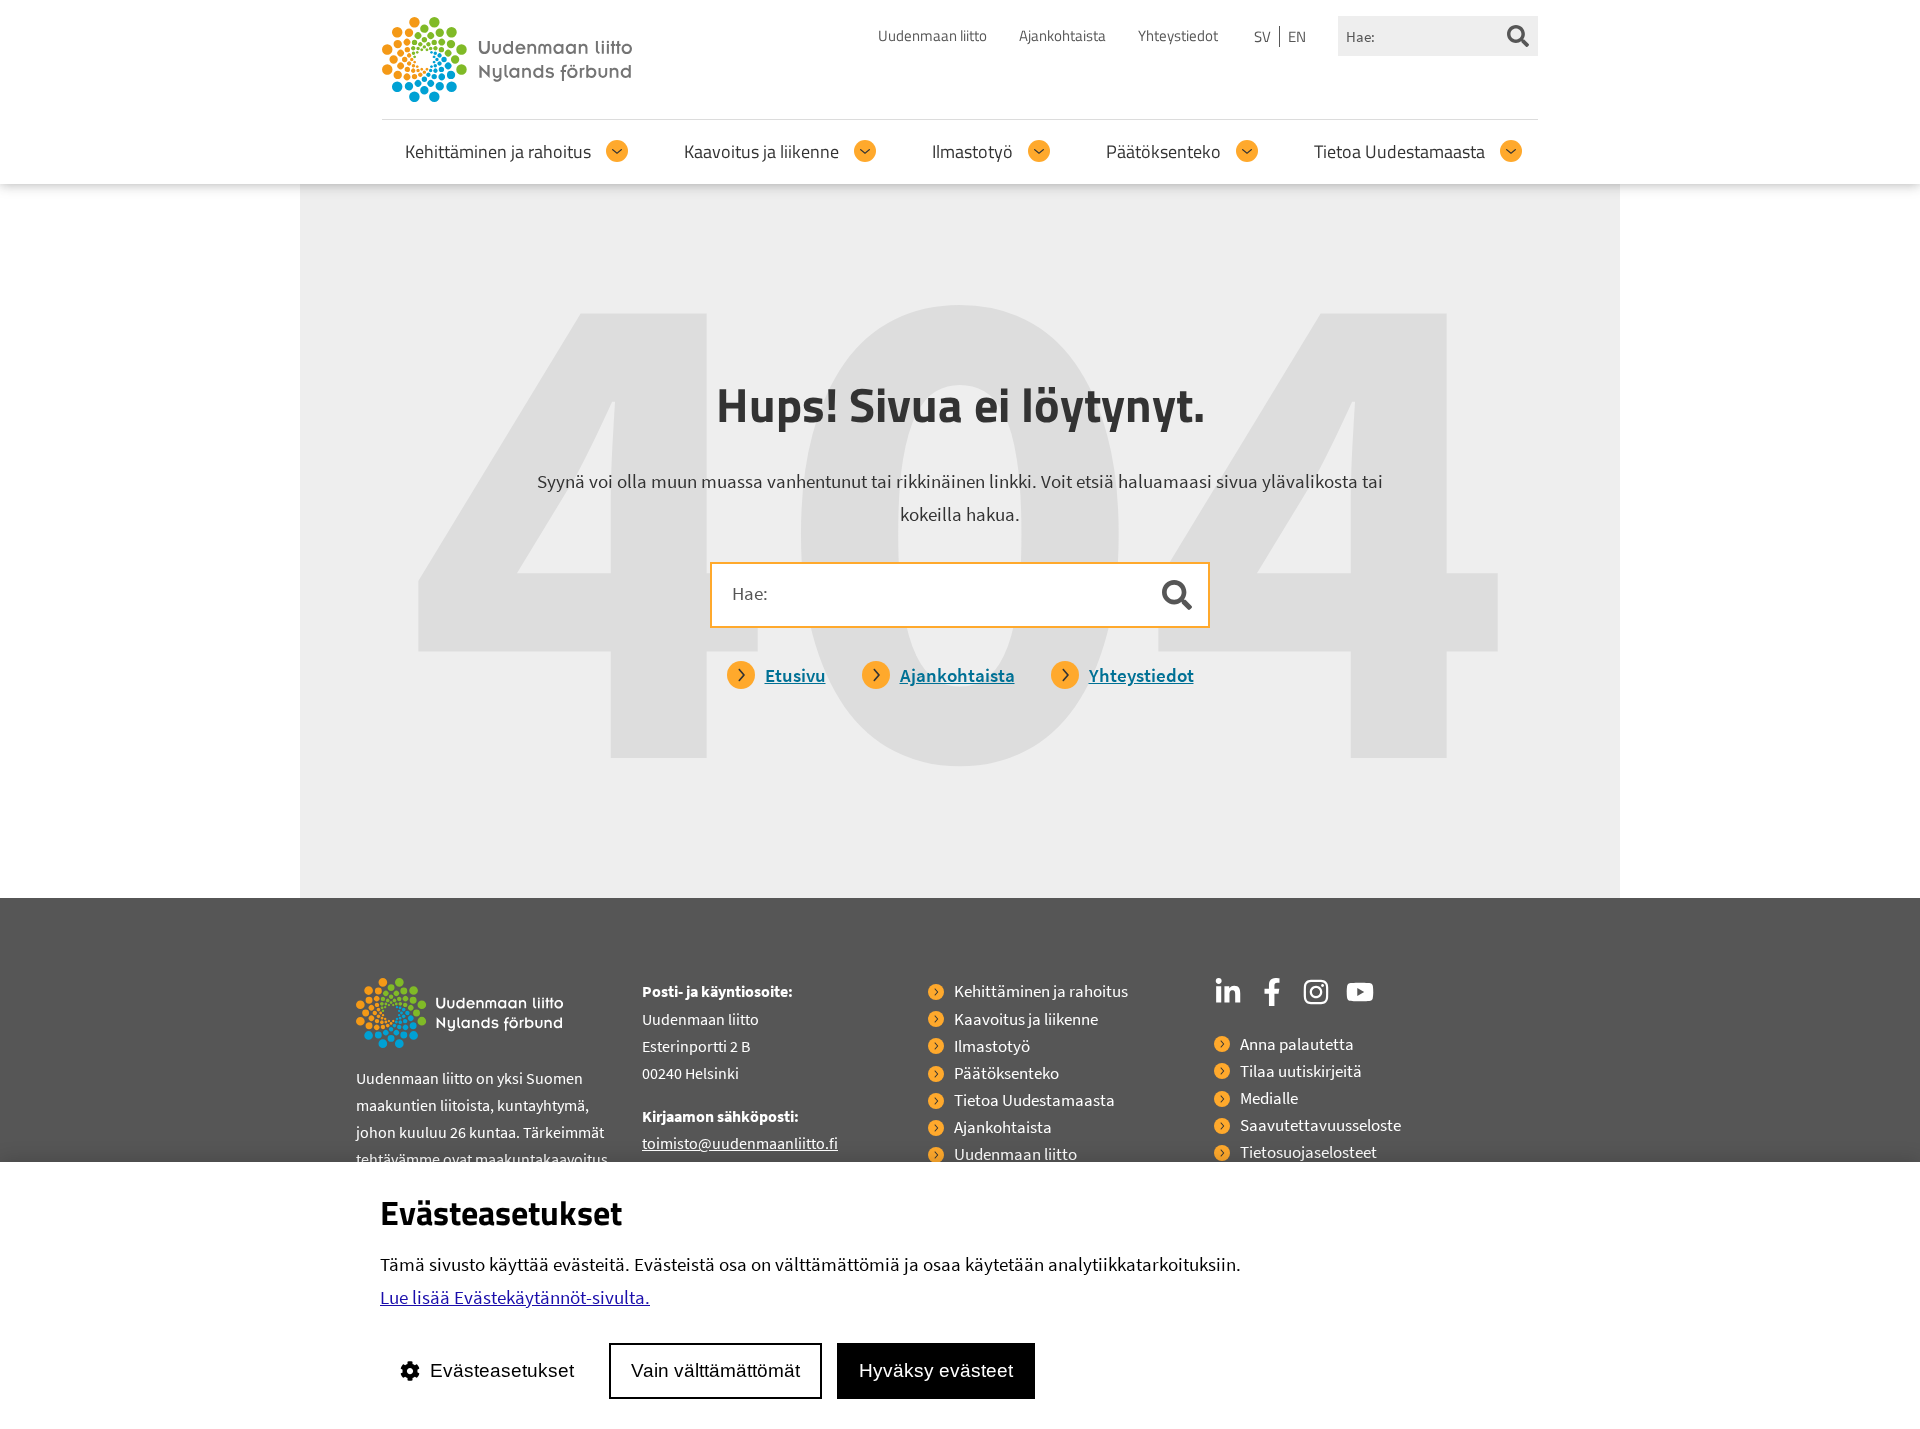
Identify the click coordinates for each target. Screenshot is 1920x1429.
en (1297, 36)
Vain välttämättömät (715, 1370)
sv (1262, 36)
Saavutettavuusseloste (1320, 1125)
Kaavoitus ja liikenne (761, 151)
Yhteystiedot (1178, 35)
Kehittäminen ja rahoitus (498, 151)
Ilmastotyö (972, 151)
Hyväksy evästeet (936, 1370)
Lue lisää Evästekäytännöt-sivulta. (515, 1297)
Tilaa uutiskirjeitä (1301, 1071)
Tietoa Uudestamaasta (1399, 151)
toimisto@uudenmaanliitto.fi (740, 1143)
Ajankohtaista (1062, 35)
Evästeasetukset (502, 1370)
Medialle (1269, 1098)
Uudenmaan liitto (932, 35)
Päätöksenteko (1163, 151)
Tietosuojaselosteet (1308, 1152)
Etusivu (795, 675)
